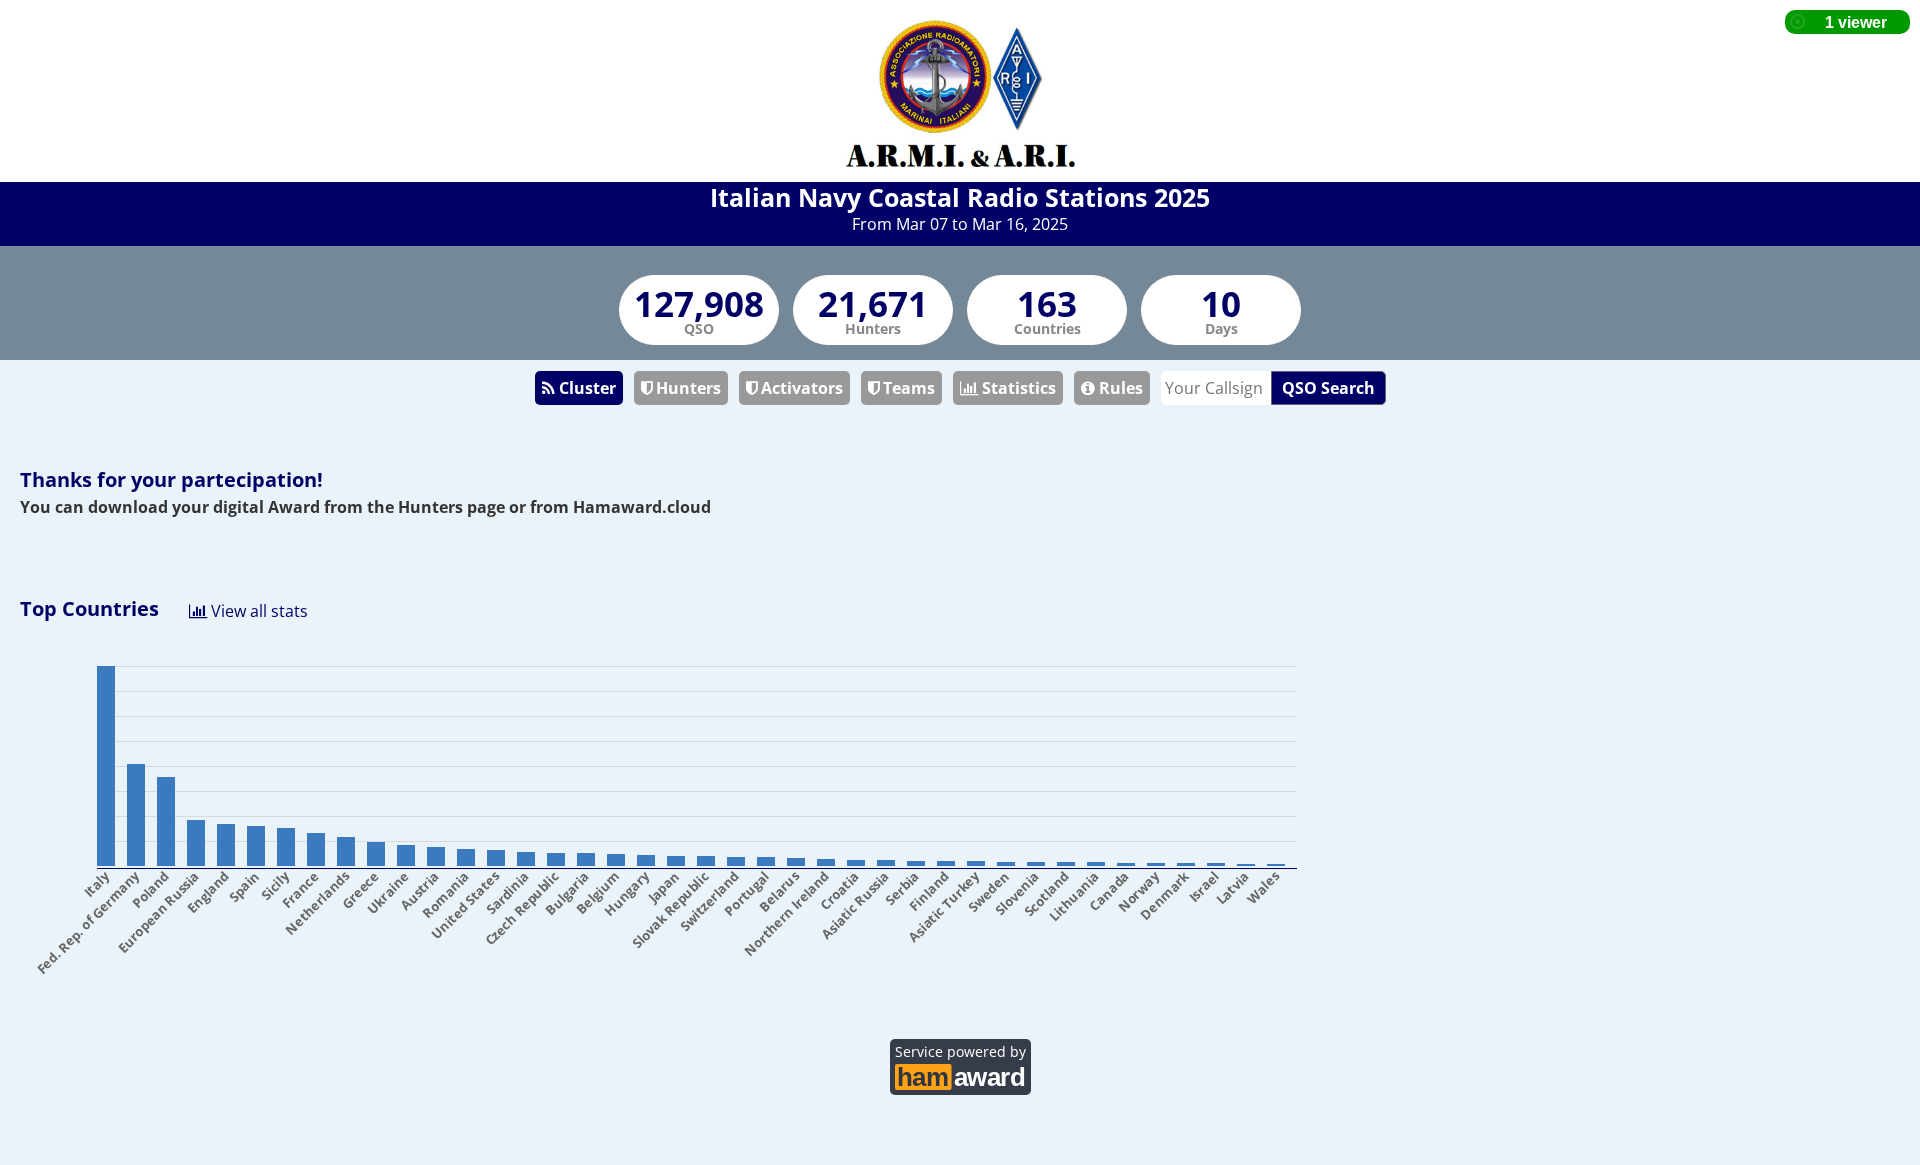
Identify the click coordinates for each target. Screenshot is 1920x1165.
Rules (1119, 388)
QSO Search (1328, 388)
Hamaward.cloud (642, 507)
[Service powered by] (960, 1074)
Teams (907, 388)
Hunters (686, 388)
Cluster (585, 388)
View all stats (257, 609)
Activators (800, 388)
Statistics (1017, 388)
